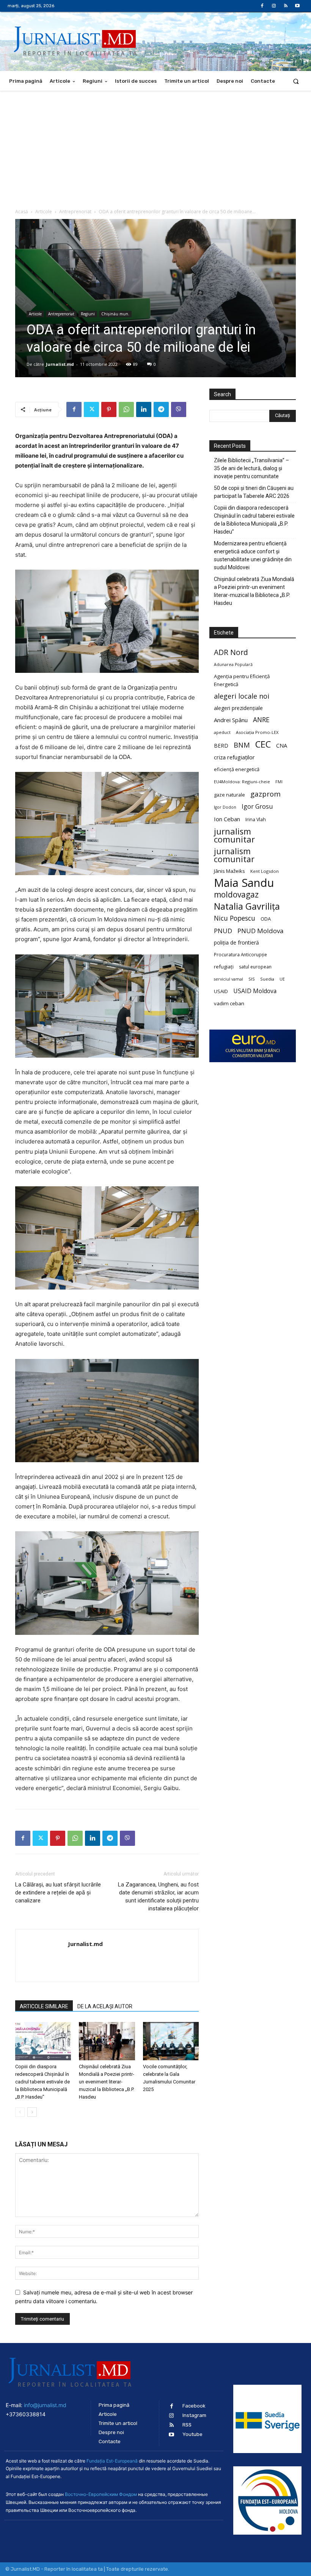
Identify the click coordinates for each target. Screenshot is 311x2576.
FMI (279, 782)
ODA (266, 919)
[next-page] (32, 2112)
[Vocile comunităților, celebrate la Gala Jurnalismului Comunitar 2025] (171, 2041)
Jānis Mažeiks (229, 871)
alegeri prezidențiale (238, 708)
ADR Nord (231, 652)
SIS (252, 979)
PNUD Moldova (260, 931)
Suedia (267, 979)
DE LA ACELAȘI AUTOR (105, 2006)
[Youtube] (298, 6)
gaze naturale (229, 795)
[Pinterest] (109, 409)
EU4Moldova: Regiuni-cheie (242, 782)
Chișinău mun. (115, 314)
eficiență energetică (237, 769)
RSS (187, 2425)
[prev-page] (20, 2112)
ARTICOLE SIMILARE (44, 2006)
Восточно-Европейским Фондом (101, 2494)
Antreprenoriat (75, 212)
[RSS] (286, 6)
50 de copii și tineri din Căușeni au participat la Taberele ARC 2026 (254, 492)
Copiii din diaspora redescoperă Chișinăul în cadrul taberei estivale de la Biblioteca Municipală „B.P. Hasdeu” (42, 2082)
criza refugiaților (234, 757)
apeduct (222, 732)
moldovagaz (236, 895)
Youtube (192, 2434)
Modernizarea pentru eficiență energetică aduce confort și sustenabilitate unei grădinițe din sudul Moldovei (253, 555)
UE (282, 979)
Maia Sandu (244, 883)
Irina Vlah (256, 820)
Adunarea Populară (233, 664)
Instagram (194, 2415)
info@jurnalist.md (45, 2405)
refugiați (224, 967)
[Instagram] (274, 6)
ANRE (261, 720)
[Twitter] (91, 409)
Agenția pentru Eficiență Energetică (242, 680)
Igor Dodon (225, 807)
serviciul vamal (229, 979)
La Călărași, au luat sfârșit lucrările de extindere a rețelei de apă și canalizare (58, 1893)
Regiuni (88, 314)
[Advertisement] (155, 148)
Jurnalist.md (60, 364)
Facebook (194, 2406)
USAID (221, 991)
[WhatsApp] (126, 409)
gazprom (265, 794)
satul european (255, 967)
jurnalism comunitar (234, 835)
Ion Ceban (227, 819)
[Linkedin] (144, 409)
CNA (282, 746)
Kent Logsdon (265, 871)
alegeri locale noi (242, 696)
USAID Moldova (255, 991)
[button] (296, 81)
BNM (242, 745)
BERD (221, 746)
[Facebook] (262, 6)
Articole (44, 212)
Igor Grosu (257, 807)
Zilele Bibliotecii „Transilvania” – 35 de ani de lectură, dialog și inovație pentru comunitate (251, 468)
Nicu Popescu (235, 918)
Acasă (22, 212)
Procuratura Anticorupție (240, 954)
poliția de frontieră (236, 942)
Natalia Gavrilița (247, 906)
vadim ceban (229, 1003)
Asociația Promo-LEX (257, 732)
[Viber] (179, 409)
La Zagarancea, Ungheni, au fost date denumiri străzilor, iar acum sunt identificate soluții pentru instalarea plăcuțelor (158, 1897)
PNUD (223, 931)
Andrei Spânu (231, 720)
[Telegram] (161, 409)
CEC (263, 744)
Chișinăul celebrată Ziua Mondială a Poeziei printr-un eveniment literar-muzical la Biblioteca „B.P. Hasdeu (107, 2082)
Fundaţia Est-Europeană (112, 2461)
